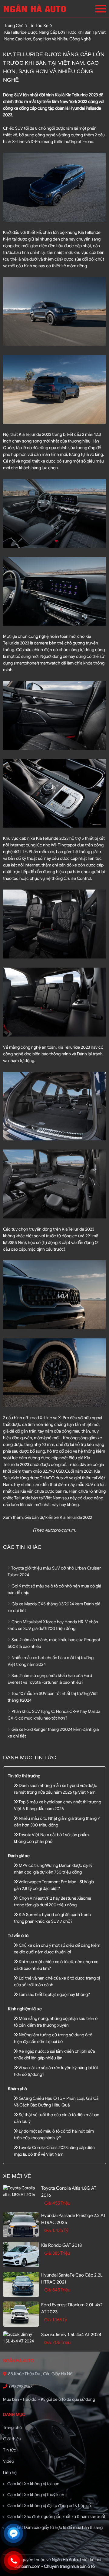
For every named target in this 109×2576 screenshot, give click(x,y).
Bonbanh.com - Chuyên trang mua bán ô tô (54, 2566)
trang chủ (14, 26)
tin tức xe (39, 26)
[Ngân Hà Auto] (36, 9)
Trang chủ (12, 2428)
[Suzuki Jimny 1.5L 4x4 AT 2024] (21, 2338)
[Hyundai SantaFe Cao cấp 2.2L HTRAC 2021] (21, 2284)
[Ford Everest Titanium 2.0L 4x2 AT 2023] (21, 2314)
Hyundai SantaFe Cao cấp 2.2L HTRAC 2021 (72, 2279)
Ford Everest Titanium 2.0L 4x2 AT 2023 (72, 2308)
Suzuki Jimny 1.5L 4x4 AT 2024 (71, 2335)
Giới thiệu (12, 2439)
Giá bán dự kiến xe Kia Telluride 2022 (58, 1517)
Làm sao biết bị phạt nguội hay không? (54, 1995)
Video (8, 2461)
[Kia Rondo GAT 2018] (21, 2255)
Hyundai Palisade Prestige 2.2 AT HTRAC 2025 (73, 2219)
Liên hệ (10, 2473)
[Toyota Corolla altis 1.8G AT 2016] (21, 2192)
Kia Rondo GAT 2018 (61, 2245)
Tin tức (10, 2450)
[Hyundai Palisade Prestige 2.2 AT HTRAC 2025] (21, 2225)
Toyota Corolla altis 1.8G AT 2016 (69, 2192)
